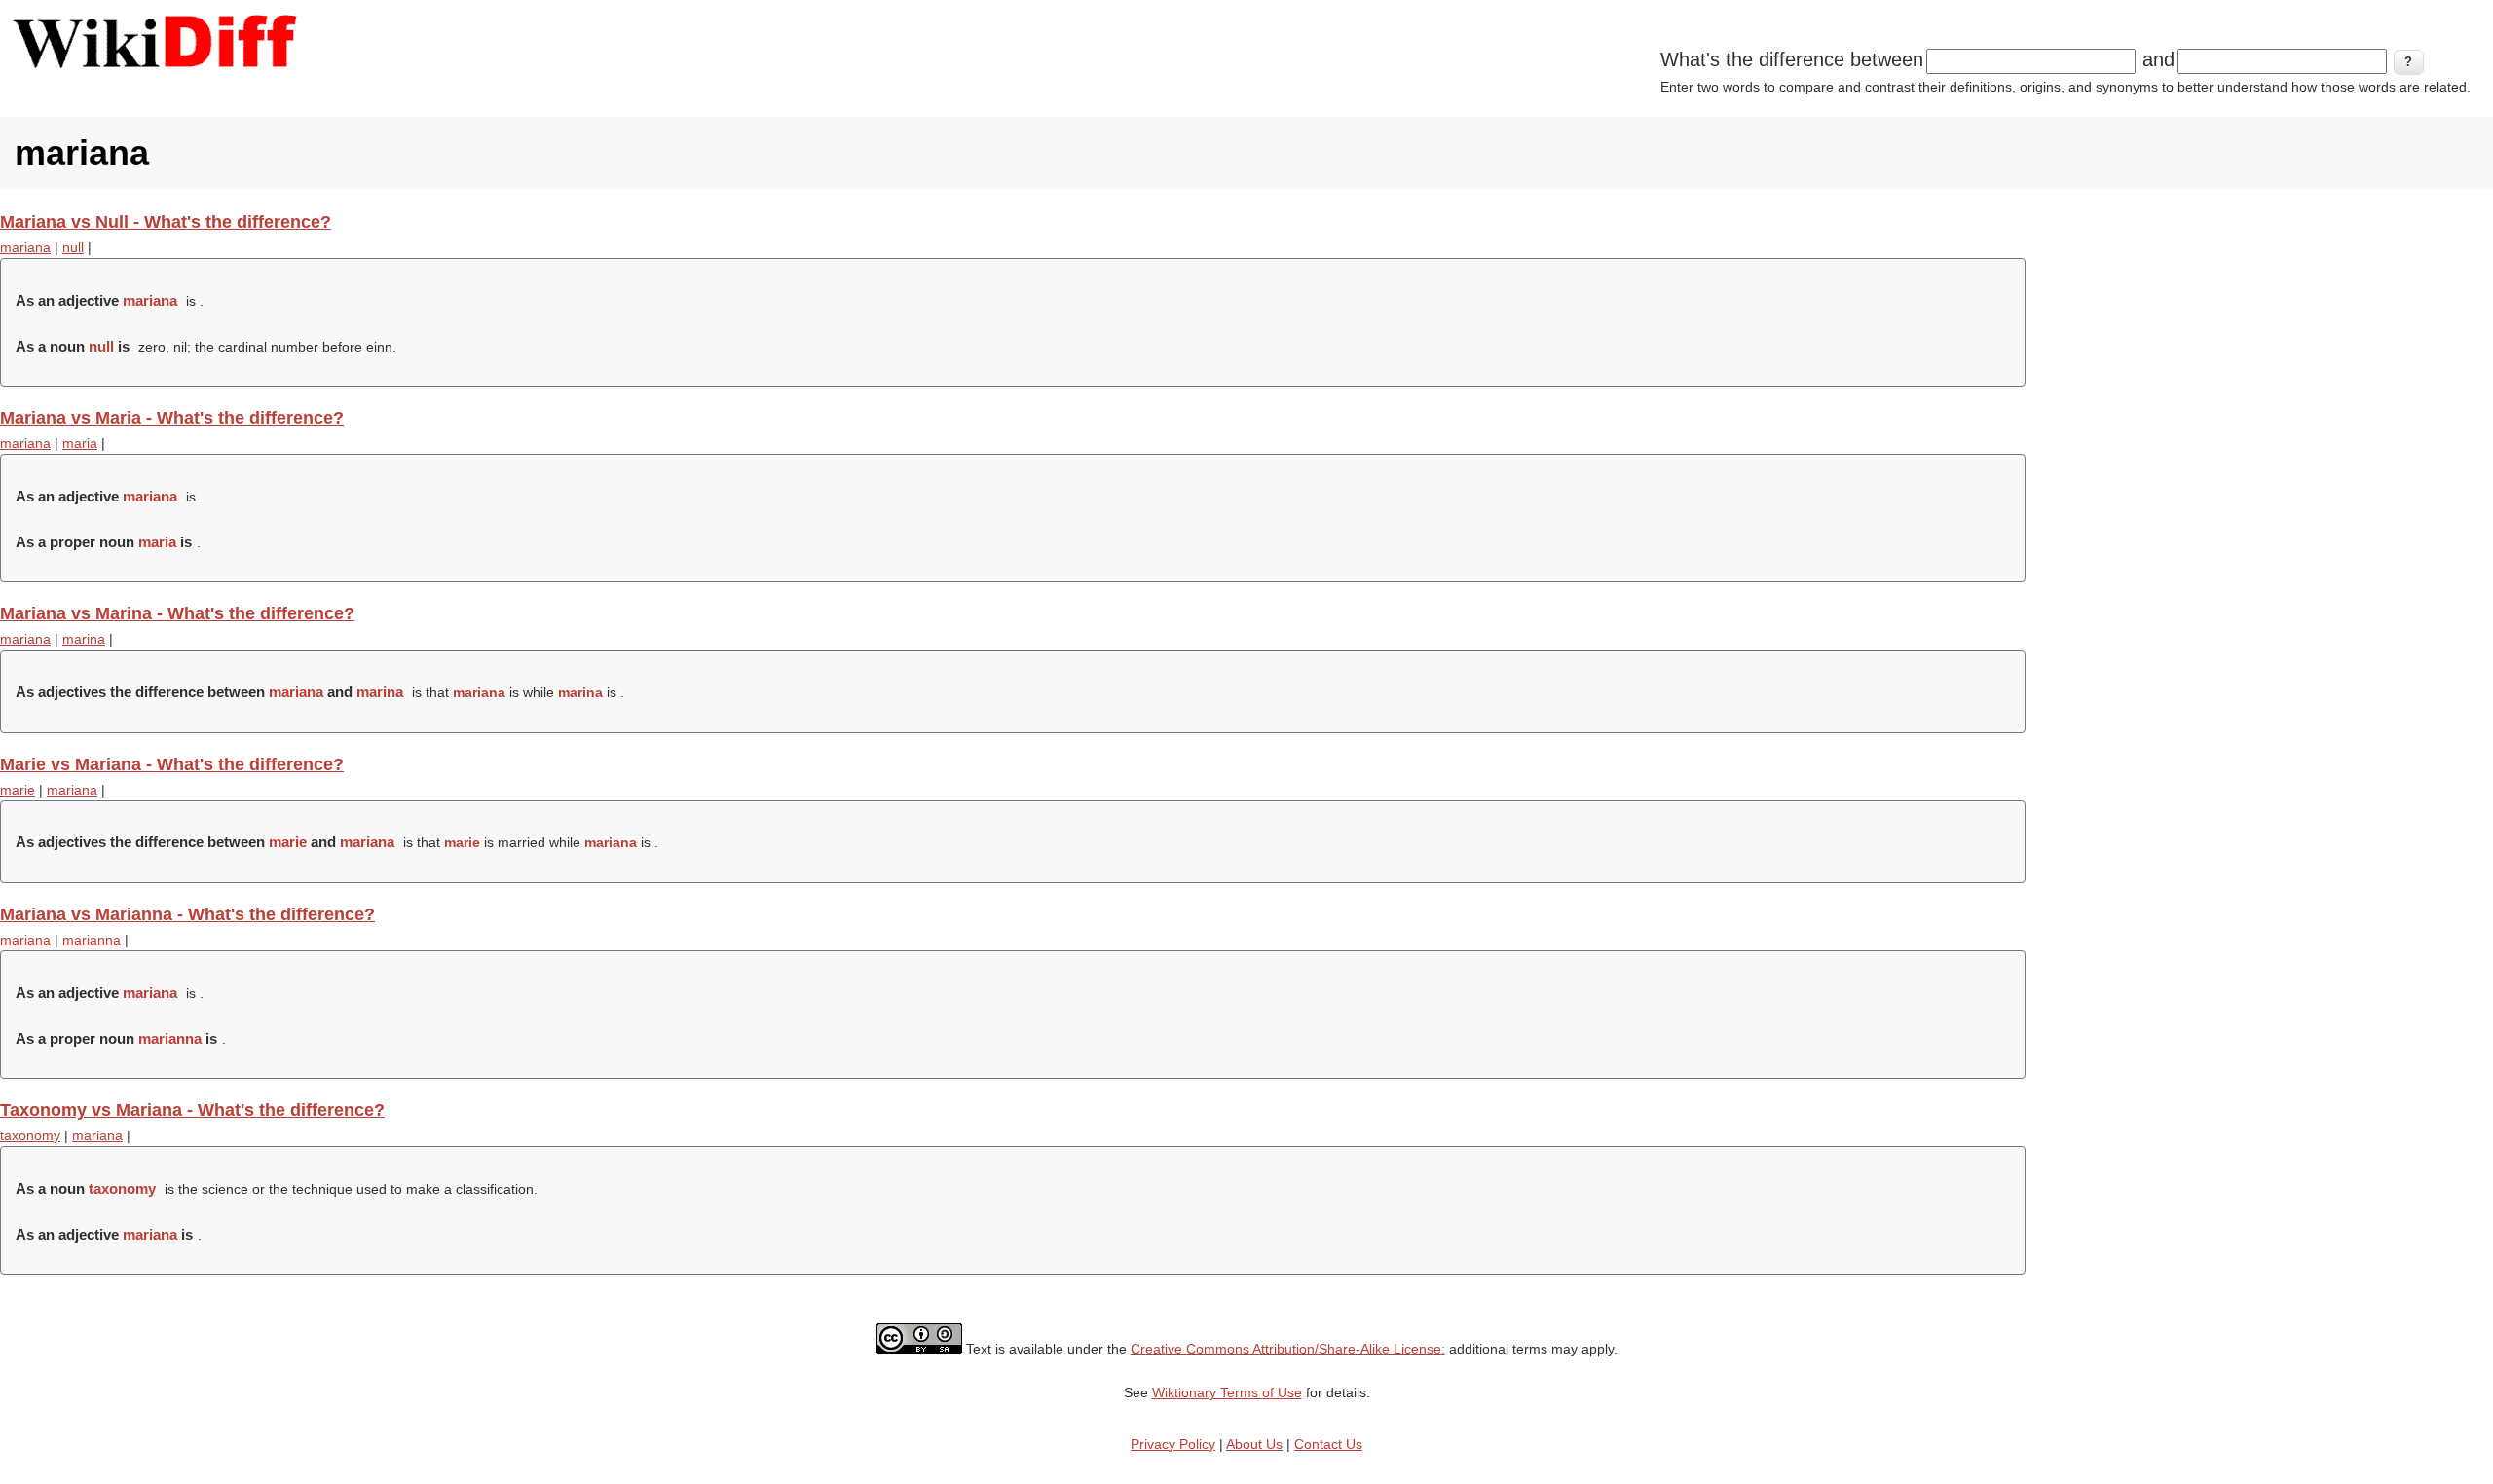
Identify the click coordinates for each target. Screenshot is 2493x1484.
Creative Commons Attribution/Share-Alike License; (1288, 1349)
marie (18, 790)
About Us (1254, 1444)
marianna (92, 940)
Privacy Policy (1173, 1444)
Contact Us (1328, 1444)
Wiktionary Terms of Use (1227, 1392)
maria (80, 443)
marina (84, 639)
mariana (25, 247)
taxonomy (30, 1135)
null (73, 247)
